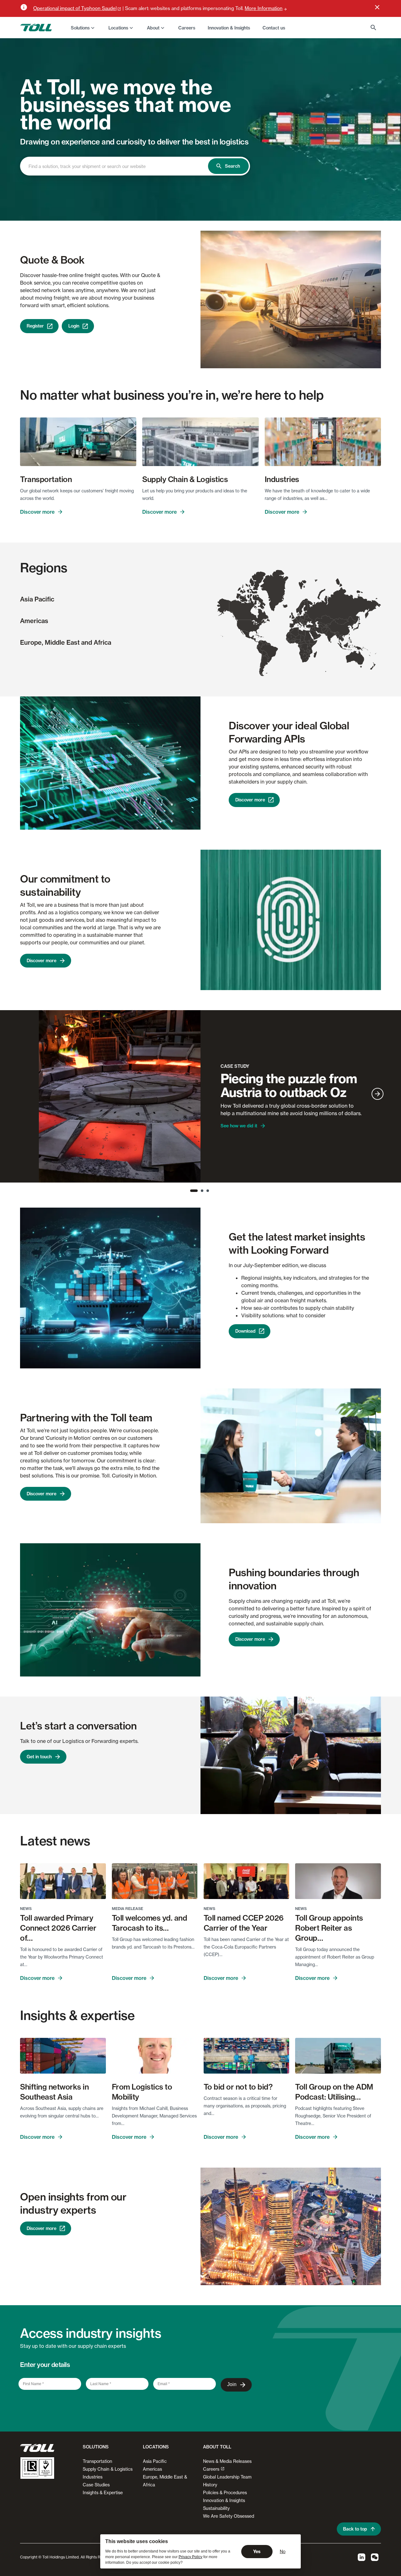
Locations (118, 28)
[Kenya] (311, 645)
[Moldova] (307, 621)
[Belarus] (307, 616)
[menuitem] (83, 28)
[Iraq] (314, 629)
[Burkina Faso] (293, 640)
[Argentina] (265, 666)
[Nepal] (332, 632)
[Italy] (300, 624)
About (153, 28)
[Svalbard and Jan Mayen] (302, 584)
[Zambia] (307, 651)
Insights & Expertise (103, 2492)
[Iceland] (285, 606)
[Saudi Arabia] (315, 634)
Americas (34, 621)
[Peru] (260, 650)
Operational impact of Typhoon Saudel (75, 8)
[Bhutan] (335, 632)
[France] (295, 621)
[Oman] (319, 635)
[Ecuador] (258, 646)
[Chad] (302, 638)
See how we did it (239, 1126)
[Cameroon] (299, 642)
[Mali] (292, 637)
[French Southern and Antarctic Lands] (326, 671)
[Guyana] (267, 643)
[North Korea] (352, 625)
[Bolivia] (265, 653)
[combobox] (120, 166)
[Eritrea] (312, 638)
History (210, 2485)
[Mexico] (247, 634)
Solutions (80, 28)
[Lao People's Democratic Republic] (341, 637)
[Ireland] (290, 616)
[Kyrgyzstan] (328, 625)
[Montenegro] (303, 624)
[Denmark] (299, 614)
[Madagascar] (315, 654)
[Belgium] (296, 619)
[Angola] (302, 651)
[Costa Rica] (255, 641)
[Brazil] (269, 653)
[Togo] (294, 641)
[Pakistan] (326, 631)
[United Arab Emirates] (318, 634)
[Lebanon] (310, 629)
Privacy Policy (190, 2557)
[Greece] (304, 626)
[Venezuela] (263, 643)
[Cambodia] (342, 640)
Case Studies (96, 2485)
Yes (257, 2552)
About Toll (217, 2447)
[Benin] (295, 641)
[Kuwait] (316, 631)
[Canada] (250, 598)
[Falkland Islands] (266, 673)
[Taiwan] (349, 634)
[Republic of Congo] (301, 646)
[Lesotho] (307, 660)
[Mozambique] (310, 654)
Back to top (355, 2529)
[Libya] (302, 633)
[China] (342, 627)
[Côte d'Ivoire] (291, 642)
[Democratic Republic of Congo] (304, 647)
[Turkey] (310, 626)
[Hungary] (303, 621)
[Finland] (306, 606)
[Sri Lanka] (331, 642)
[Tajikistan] (327, 626)
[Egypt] (308, 633)
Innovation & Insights (224, 2500)
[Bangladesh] (335, 634)
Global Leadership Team (227, 2477)
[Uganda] (309, 645)
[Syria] (312, 629)
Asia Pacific (37, 599)
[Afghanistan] (325, 629)
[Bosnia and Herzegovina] (302, 623)
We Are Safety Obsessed (229, 2516)
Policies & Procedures (225, 2492)
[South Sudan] (307, 642)
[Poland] (302, 617)
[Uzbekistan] (323, 625)
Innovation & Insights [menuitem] (229, 28)
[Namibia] (302, 656)
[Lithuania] (305, 615)
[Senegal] (287, 639)
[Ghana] (293, 642)
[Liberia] (289, 643)
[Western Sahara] (288, 634)
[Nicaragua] (255, 639)
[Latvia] (305, 614)
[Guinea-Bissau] (287, 640)
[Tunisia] (298, 629)
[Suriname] (268, 644)
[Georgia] (314, 624)
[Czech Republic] (301, 619)
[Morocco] (291, 630)
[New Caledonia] (370, 655)
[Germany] (299, 618)
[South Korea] (352, 627)
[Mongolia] (341, 621)
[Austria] (300, 621)
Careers (211, 2469)
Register (35, 326)
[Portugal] (290, 626)
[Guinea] (289, 641)
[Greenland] (274, 590)
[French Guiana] (269, 644)
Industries (93, 2477)
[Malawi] (310, 651)
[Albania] (303, 625)
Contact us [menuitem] (274, 28)
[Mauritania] (289, 636)
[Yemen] (316, 638)
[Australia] (355, 659)
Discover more (37, 512)
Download (245, 1331)
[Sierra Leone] (289, 642)
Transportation (97, 2461)
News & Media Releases (227, 2461)
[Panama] (257, 642)
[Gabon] (299, 646)
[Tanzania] (310, 648)
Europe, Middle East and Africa (66, 642)
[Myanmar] (338, 636)
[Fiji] (376, 653)
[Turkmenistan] (321, 626)
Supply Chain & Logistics (108, 2469)
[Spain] (292, 625)
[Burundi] (307, 647)
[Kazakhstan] (325, 620)
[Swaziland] (308, 658)
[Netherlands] (296, 617)
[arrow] (378, 1094)
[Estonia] (306, 612)
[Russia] (342, 602)
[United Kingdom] (293, 616)
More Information (264, 8)
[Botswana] (305, 656)
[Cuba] (258, 635)
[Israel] (310, 630)
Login (74, 326)
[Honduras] (254, 639)
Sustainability (216, 2508)
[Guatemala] (253, 638)
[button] (94, 2449)
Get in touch (39, 1757)
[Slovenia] (301, 622)
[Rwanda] (307, 646)
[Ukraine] (308, 620)
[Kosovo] (303, 624)
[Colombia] (260, 643)
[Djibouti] (313, 640)
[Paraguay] (267, 656)
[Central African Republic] (303, 642)
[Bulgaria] (306, 624)
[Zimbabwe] (307, 654)
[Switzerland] (298, 621)
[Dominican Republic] (262, 637)
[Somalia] (315, 643)
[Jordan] (311, 630)
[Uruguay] (268, 661)
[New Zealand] (373, 666)
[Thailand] (340, 639)
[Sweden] (302, 608)
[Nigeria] (298, 641)
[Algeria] (294, 632)
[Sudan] (308, 638)
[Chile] (261, 665)
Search (232, 166)
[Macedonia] (304, 624)
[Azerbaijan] (315, 625)
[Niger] (297, 637)
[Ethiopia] (312, 641)
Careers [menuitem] (187, 28)
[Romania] (305, 622)
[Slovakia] (303, 620)
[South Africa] (305, 659)
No (283, 2551)
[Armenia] (315, 625)
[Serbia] (303, 623)
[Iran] (318, 630)
